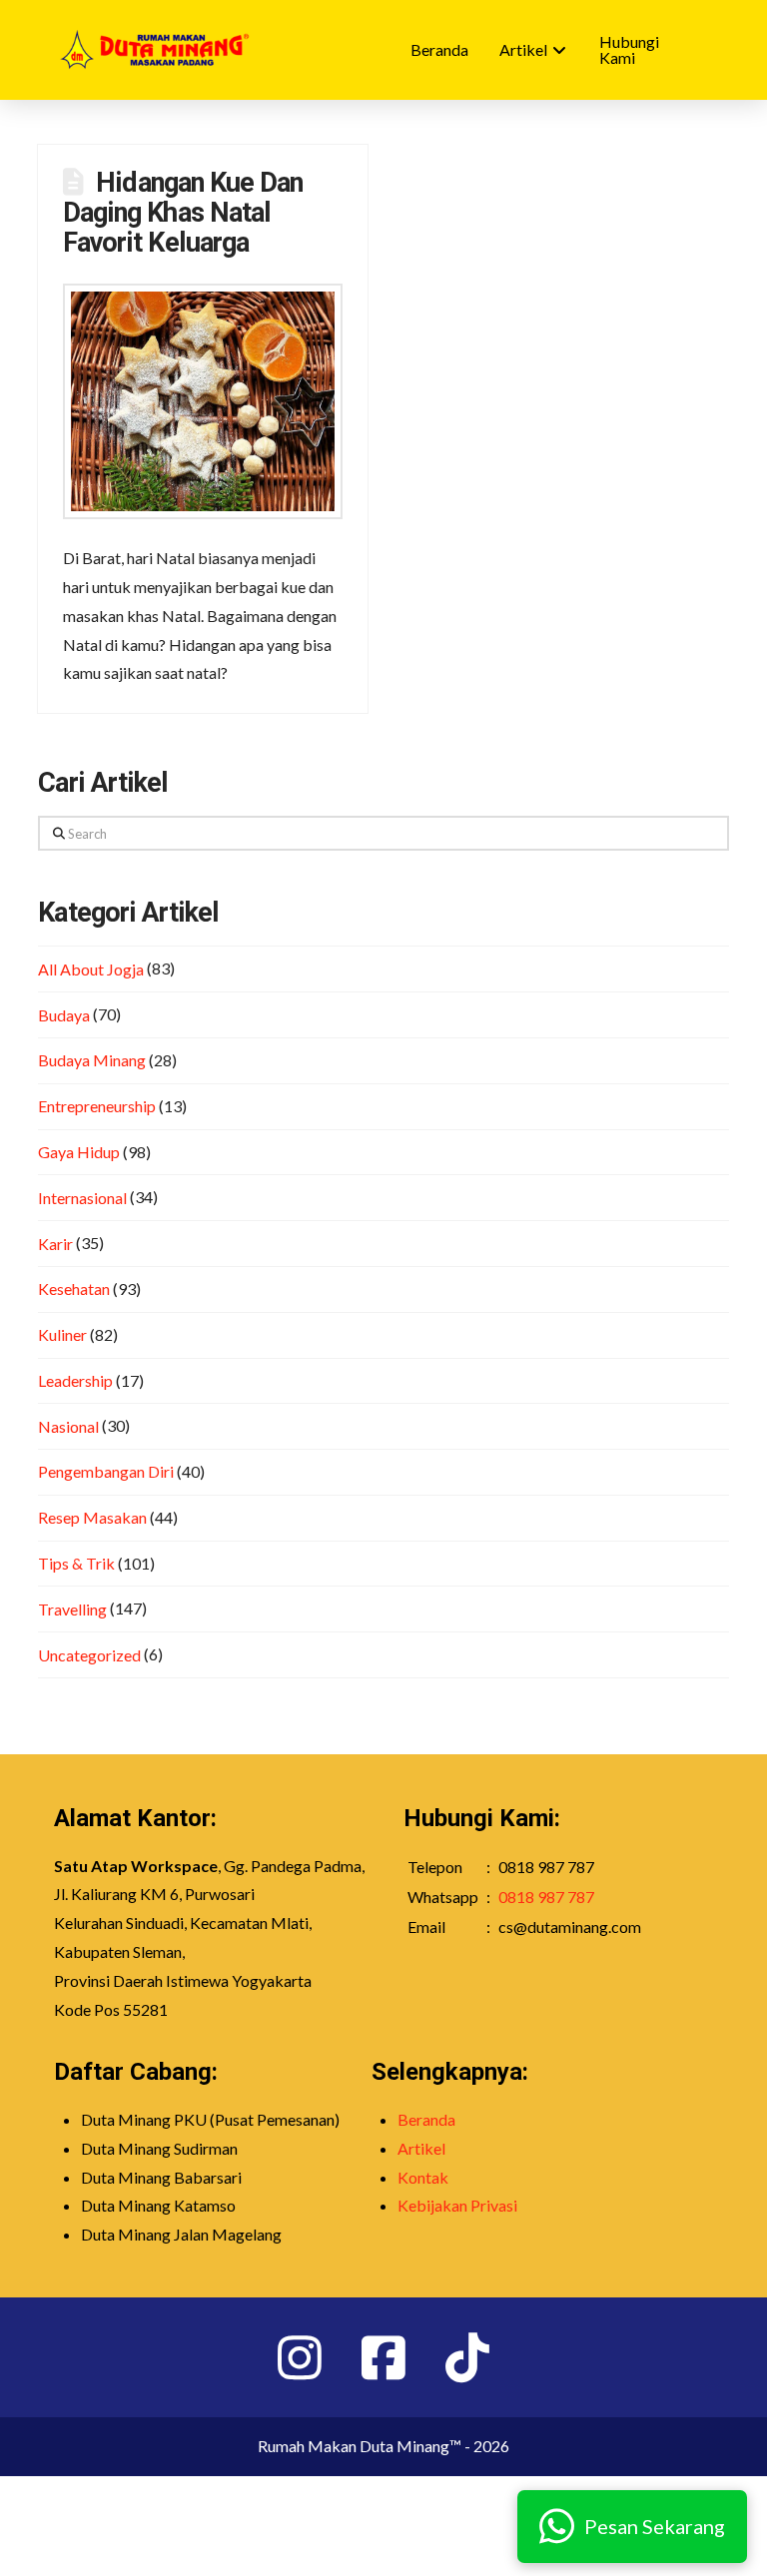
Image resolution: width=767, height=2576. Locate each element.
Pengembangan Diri (106, 1471)
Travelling (72, 1609)
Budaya (64, 1015)
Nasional (68, 1426)
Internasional (82, 1198)
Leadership (75, 1380)
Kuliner (62, 1334)
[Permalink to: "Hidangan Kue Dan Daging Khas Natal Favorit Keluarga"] (203, 401)
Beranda (426, 2119)
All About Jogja (91, 969)
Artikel (421, 2148)
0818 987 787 (546, 1897)
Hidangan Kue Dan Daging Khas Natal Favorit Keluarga (183, 213)
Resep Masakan (92, 1517)
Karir (55, 1244)
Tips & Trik (76, 1563)
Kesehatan (74, 1288)
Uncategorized (89, 1655)
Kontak (423, 2177)
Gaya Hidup (79, 1152)
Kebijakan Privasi (457, 2205)
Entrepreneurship (97, 1106)
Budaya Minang (92, 1060)
